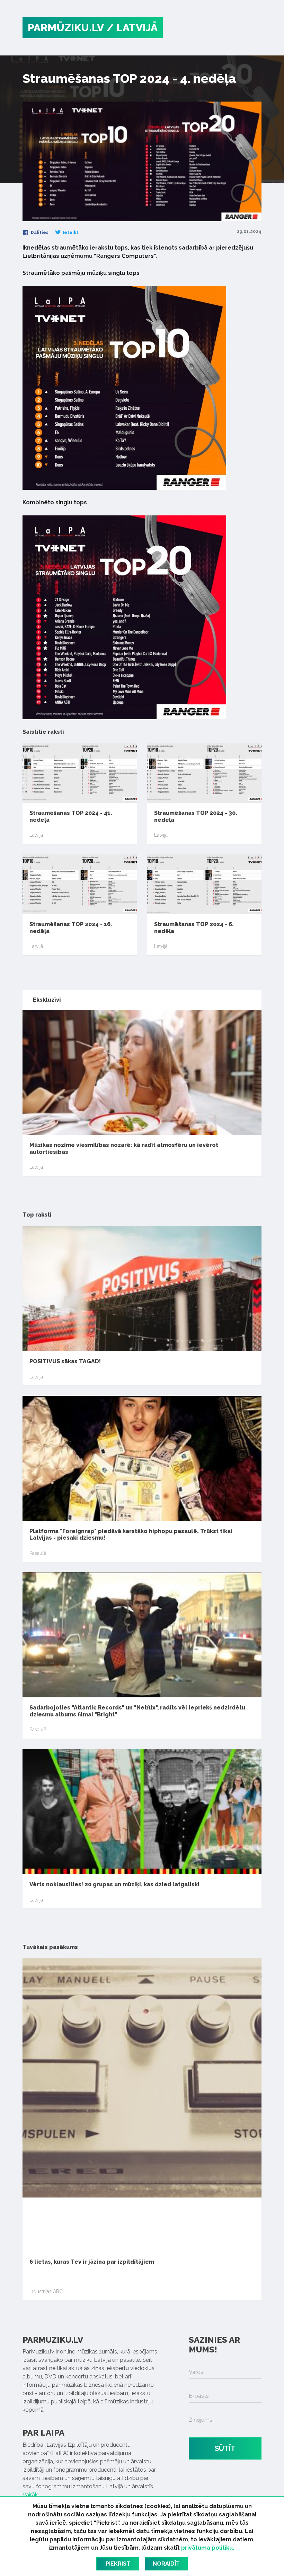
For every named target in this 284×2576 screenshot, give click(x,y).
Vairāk (30, 2495)
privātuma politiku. (208, 2548)
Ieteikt (70, 233)
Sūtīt (225, 2448)
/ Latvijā (132, 28)
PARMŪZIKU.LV (66, 28)
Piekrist (118, 2564)
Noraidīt (166, 2564)
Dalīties (39, 233)
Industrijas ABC (46, 2291)
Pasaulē (38, 1553)
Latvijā (36, 835)
